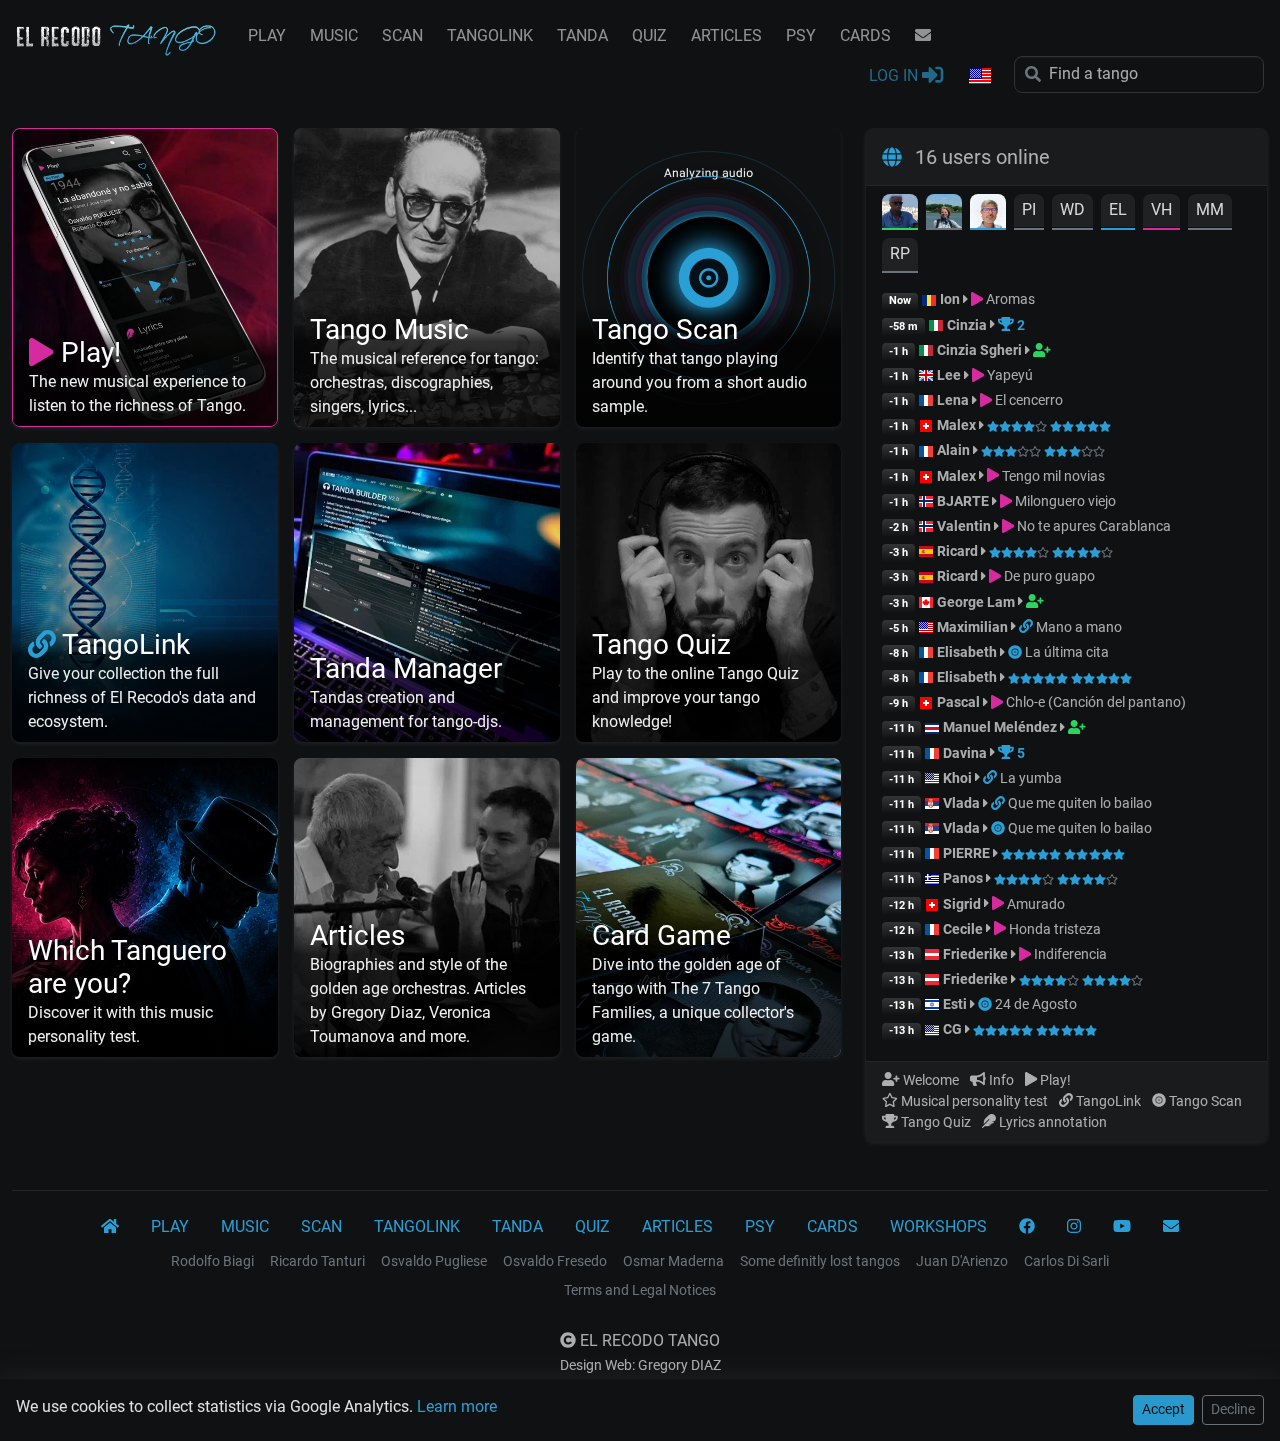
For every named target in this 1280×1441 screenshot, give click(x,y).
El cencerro (1027, 400)
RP (900, 253)
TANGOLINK (490, 35)
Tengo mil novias (1052, 476)
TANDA (582, 35)
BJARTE (963, 501)
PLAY (267, 35)
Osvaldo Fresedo (555, 1261)
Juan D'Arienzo (962, 1261)
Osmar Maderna (673, 1261)
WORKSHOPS (938, 1226)
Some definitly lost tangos (820, 1261)
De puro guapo (1048, 576)
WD (1072, 209)
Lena (953, 400)
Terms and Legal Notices (640, 1290)
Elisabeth (967, 652)
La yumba (1031, 778)
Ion (950, 299)
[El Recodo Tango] (110, 1227)
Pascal (958, 702)
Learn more (457, 1406)
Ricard (957, 551)
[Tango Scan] (1016, 652)
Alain (953, 450)
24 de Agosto (1036, 1004)
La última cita (1067, 652)
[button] (979, 77)
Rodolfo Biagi (212, 1261)
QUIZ (649, 35)
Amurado (1034, 904)
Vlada (961, 803)
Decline (1233, 1409)
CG (952, 1029)
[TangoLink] (1027, 627)
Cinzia (967, 325)
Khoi (957, 778)
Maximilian (972, 627)
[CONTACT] (923, 36)
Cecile (963, 929)
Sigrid (962, 904)
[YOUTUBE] (1122, 1227)
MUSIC (334, 35)
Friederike (975, 954)
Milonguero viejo (1064, 501)
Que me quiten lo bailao (1080, 803)
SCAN (402, 35)
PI (1029, 209)
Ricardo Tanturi (317, 1261)
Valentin (964, 526)
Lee (949, 375)
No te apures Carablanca (1092, 526)
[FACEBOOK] (1027, 1227)
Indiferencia (1069, 954)
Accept (1163, 1409)
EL (1118, 209)
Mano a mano (1079, 627)
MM (1210, 209)
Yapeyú (1008, 375)
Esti (955, 1004)
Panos (963, 878)
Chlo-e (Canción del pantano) (1094, 702)
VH (1161, 209)
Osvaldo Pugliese (434, 1261)
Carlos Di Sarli (1066, 1261)
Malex (956, 425)
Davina (965, 753)
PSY (801, 35)
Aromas (1009, 299)
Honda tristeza (1053, 929)
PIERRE (966, 853)
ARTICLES (726, 35)
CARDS (865, 35)
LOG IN (895, 75)
